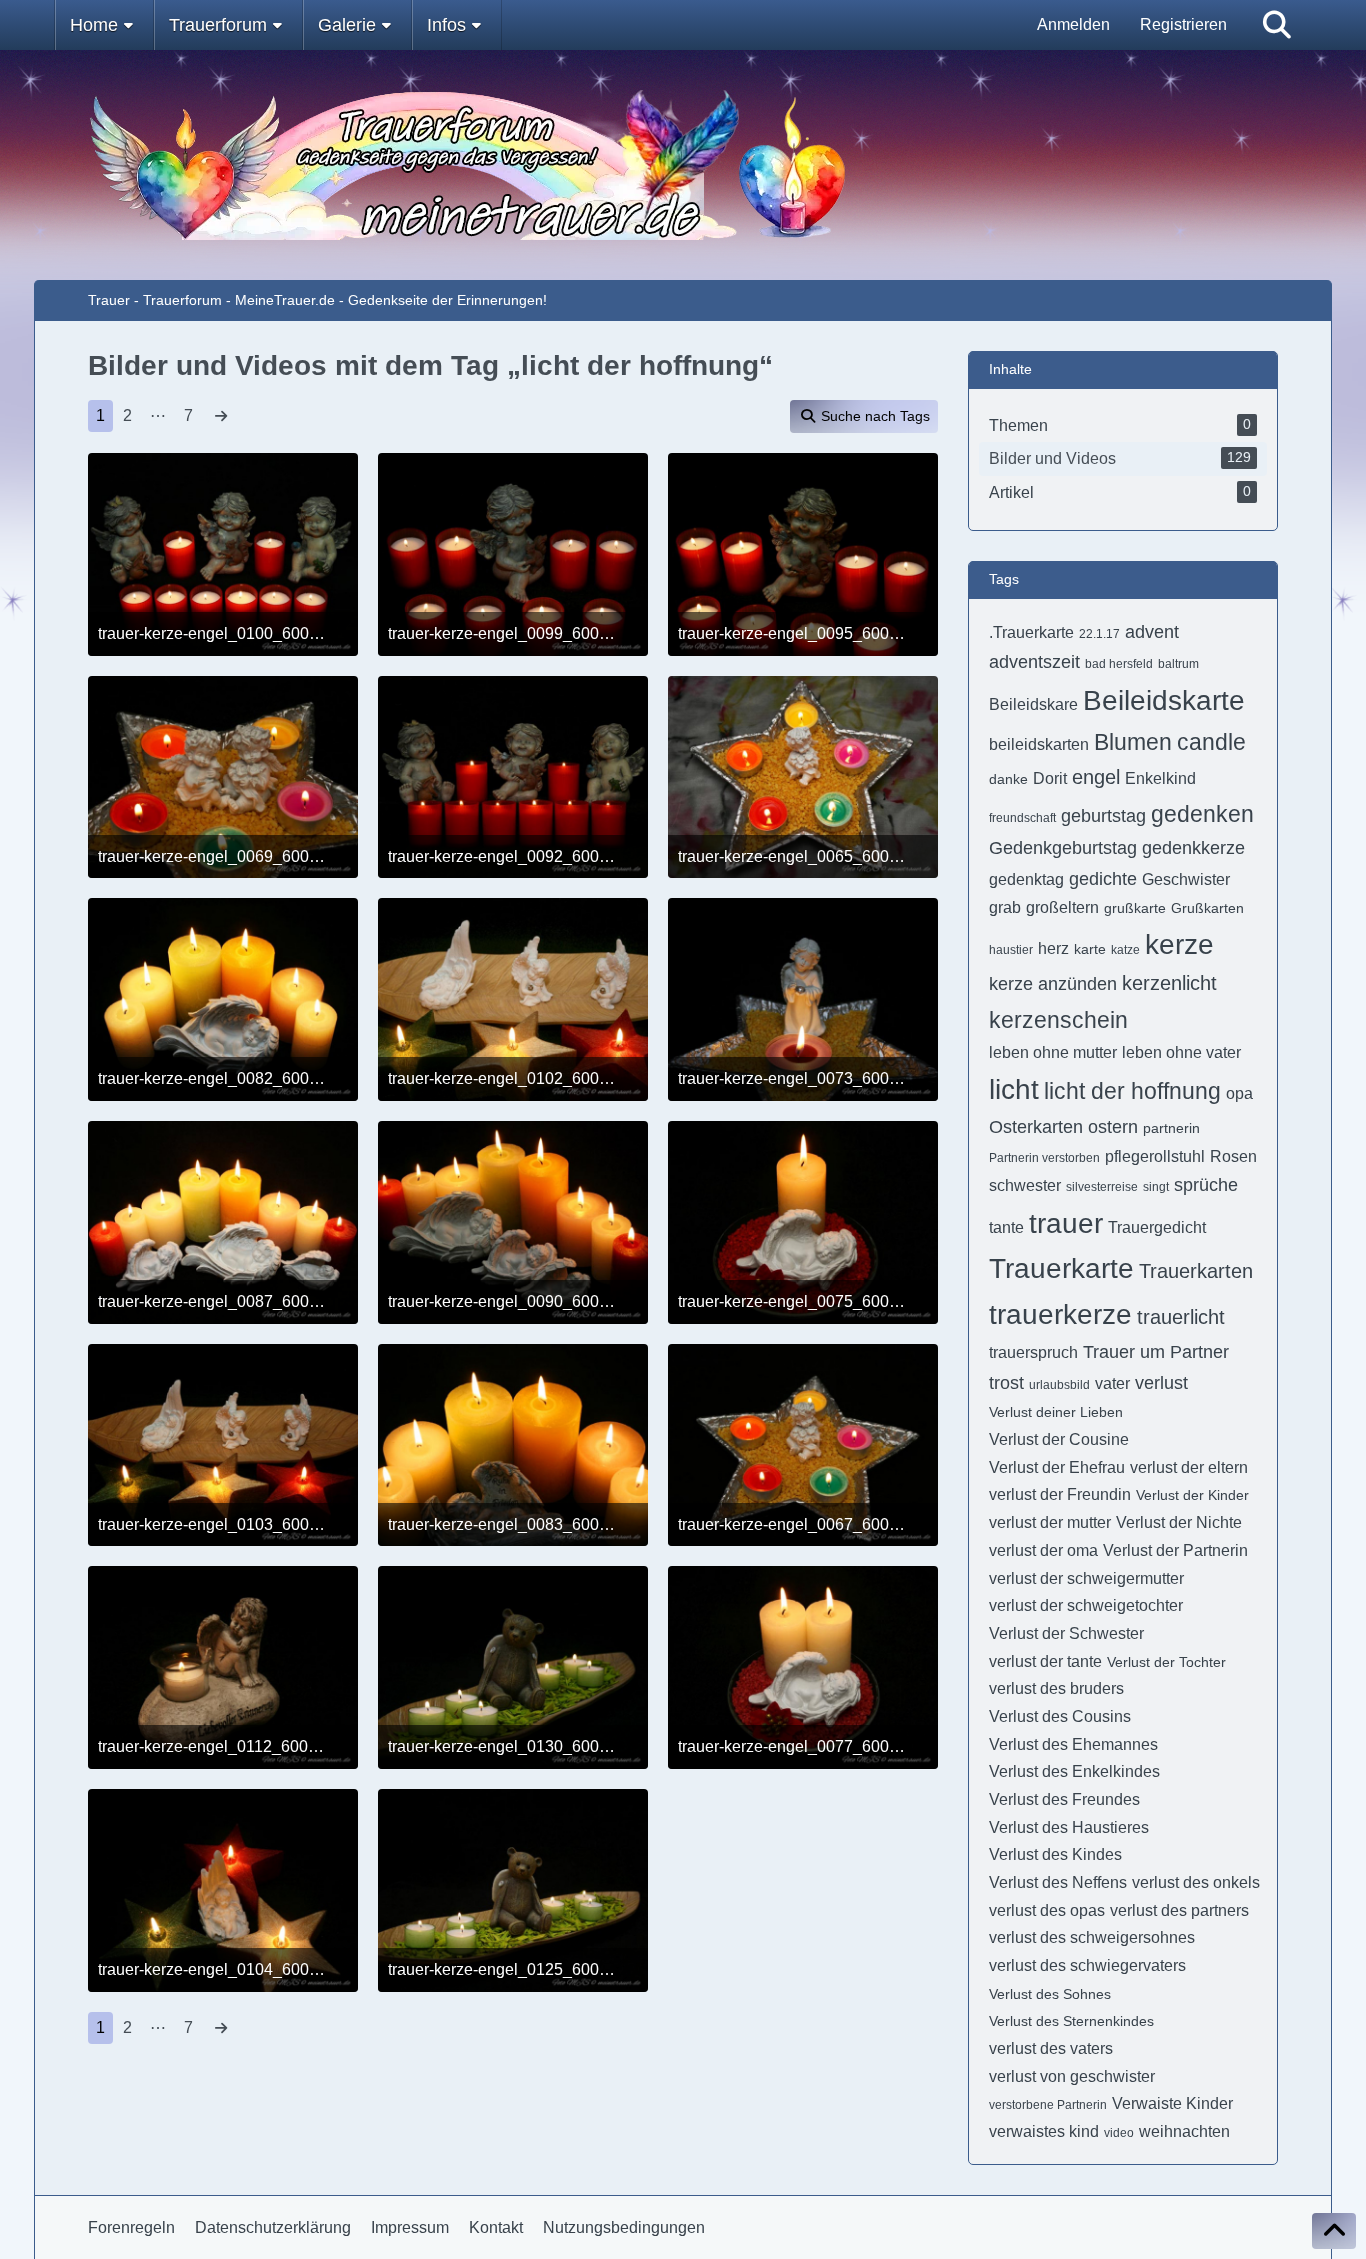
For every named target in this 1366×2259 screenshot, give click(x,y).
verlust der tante (1045, 1661)
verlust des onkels (1196, 1882)
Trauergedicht (1157, 1227)
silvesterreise (1102, 1187)
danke (1008, 779)
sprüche (1206, 1185)
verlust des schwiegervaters (1087, 1965)
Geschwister (1186, 879)
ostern (1113, 1127)
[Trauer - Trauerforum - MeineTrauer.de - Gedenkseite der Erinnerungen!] (683, 165)
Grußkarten (1207, 908)
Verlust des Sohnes (1050, 1994)
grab (1005, 907)
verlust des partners (1179, 1910)
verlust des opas (1047, 1910)
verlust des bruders (1056, 1688)
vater (1112, 1383)
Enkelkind (1160, 778)
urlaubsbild (1059, 1385)
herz (1053, 948)
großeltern (1062, 907)
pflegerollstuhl (1155, 1156)
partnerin (1171, 1128)
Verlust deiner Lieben (1056, 1412)
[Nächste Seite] (221, 416)
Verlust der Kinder (1192, 1495)
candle (1211, 742)
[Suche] (1277, 25)
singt (1156, 1187)
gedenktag (1026, 879)
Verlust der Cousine (1059, 1439)
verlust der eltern (1189, 1467)
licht (1014, 1089)
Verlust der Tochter (1166, 1662)
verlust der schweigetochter (1086, 1605)
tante (1006, 1227)
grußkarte (1135, 908)
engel (1096, 777)
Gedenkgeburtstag (1063, 848)
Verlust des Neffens (1058, 1882)
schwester (1025, 1185)
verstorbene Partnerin (1048, 2105)
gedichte (1103, 879)
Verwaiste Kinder (1172, 2103)
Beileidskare (1033, 704)
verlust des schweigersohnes (1092, 1937)
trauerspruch (1033, 1352)
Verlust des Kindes (1055, 1854)
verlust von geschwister (1072, 2076)
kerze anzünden (1053, 984)
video (1119, 2133)
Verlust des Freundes (1064, 1799)
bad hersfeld (1119, 664)
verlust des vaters (1051, 2048)
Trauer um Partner (1156, 1352)
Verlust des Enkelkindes (1074, 1771)
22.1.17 (1099, 634)
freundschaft (1022, 818)
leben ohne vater (1181, 1052)
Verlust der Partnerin (1175, 1550)
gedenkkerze (1193, 848)
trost (1006, 1383)
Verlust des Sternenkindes (1071, 2021)
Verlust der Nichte (1179, 1522)
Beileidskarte (1164, 700)
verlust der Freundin (1060, 1494)
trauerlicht (1181, 1317)
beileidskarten (1039, 744)
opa (1239, 1093)
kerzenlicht (1169, 983)
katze (1125, 950)
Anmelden (1073, 24)
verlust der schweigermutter (1086, 1578)
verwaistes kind (1044, 2131)
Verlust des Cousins (1060, 1716)
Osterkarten (1036, 1127)
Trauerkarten (1196, 1271)
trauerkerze (1060, 1314)
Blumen (1133, 742)
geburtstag (1103, 816)
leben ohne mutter (1053, 1052)
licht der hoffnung (1132, 1091)
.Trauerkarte (1031, 632)
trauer (1066, 1223)
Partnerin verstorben (1044, 1158)
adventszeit (1034, 662)
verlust (1161, 1383)
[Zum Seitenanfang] (1334, 2231)
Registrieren (1183, 24)
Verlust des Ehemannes (1073, 1744)
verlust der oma (1043, 1550)
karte (1090, 949)
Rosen (1233, 1156)
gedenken (1202, 814)
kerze (1179, 944)
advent (1152, 632)
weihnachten (1184, 2131)
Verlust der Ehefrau (1057, 1467)
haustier (1011, 950)
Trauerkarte (1061, 1268)
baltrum (1178, 664)
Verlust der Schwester (1066, 1633)
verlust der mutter (1050, 1522)
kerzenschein (1058, 1020)
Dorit (1050, 778)
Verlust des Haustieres (1069, 1827)
